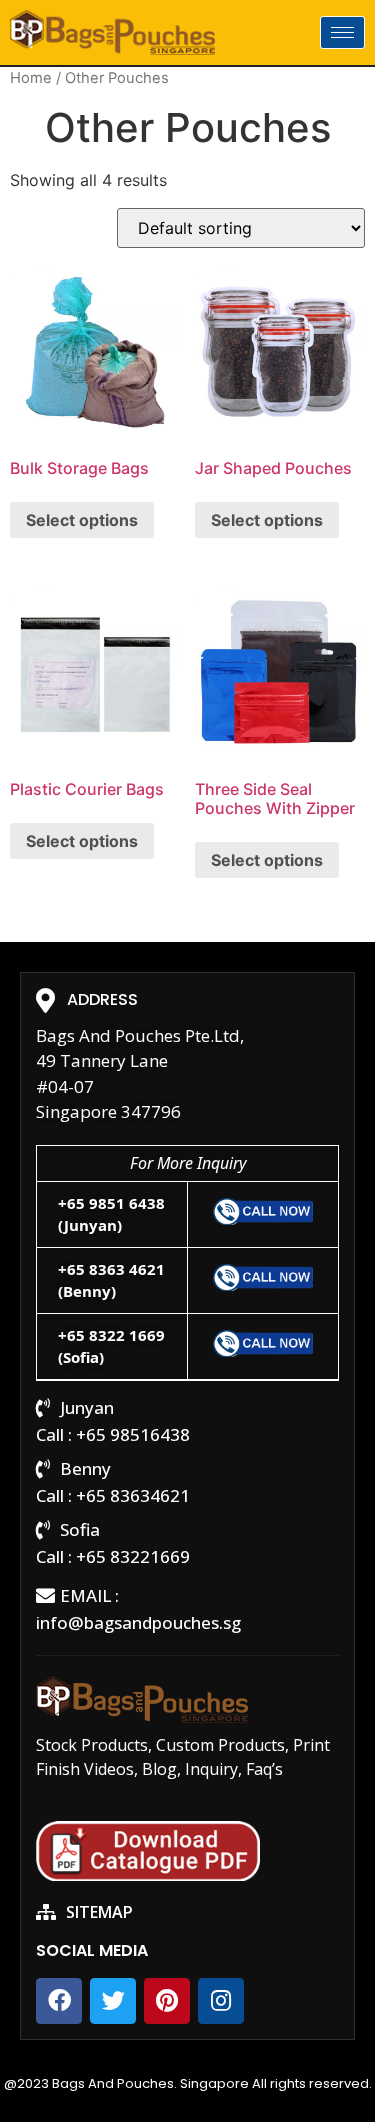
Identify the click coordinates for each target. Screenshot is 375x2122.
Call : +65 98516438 (113, 1434)
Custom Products (220, 1745)
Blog (159, 1769)
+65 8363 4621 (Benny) (111, 1280)
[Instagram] (221, 2001)
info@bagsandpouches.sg (138, 1622)
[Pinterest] (167, 2001)
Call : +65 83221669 (113, 1556)
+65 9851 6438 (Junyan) (111, 1214)
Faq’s (264, 1769)
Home (31, 78)
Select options (82, 520)
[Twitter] (113, 2001)
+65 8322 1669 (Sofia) (111, 1346)
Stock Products (92, 1745)
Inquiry (211, 1769)
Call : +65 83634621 (113, 1495)
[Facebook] (59, 2001)
